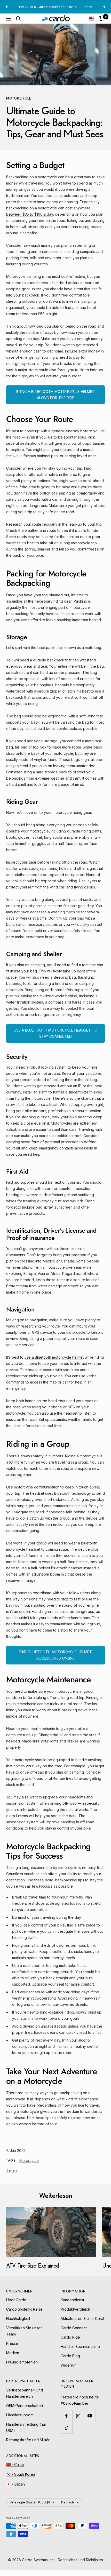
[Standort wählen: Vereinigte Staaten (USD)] (92, 24)
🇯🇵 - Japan (15, 2490)
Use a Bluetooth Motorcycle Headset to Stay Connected (55, 1039)
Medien (13, 2358)
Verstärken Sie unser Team (24, 2337)
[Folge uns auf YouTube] (90, 2422)
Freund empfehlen (22, 2368)
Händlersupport (19, 2421)
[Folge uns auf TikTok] (66, 2433)
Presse (12, 2349)
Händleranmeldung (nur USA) (26, 2433)
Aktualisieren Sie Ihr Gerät (82, 2324)
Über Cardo (16, 2306)
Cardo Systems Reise (24, 2315)
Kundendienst (72, 2306)
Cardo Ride (70, 2343)
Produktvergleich (75, 2315)
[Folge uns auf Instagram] (78, 2422)
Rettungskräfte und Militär (28, 2446)
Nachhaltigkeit (18, 2324)
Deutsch (68, 2508)
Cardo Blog (70, 2362)
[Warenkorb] (102, 24)
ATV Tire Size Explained (33, 2271)
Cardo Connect (74, 2334)
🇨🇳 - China (15, 2470)
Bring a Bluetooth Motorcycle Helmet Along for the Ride (55, 400)
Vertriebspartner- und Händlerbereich (25, 2399)
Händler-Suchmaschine (80, 2352)
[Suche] (18, 24)
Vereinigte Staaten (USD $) (30, 2508)
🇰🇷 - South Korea (21, 2480)
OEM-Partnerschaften (25, 2411)
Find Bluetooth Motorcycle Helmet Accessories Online (56, 1661)
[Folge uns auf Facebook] (66, 2422)
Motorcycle (19, 104)
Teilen (11, 2176)
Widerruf (68, 2371)
